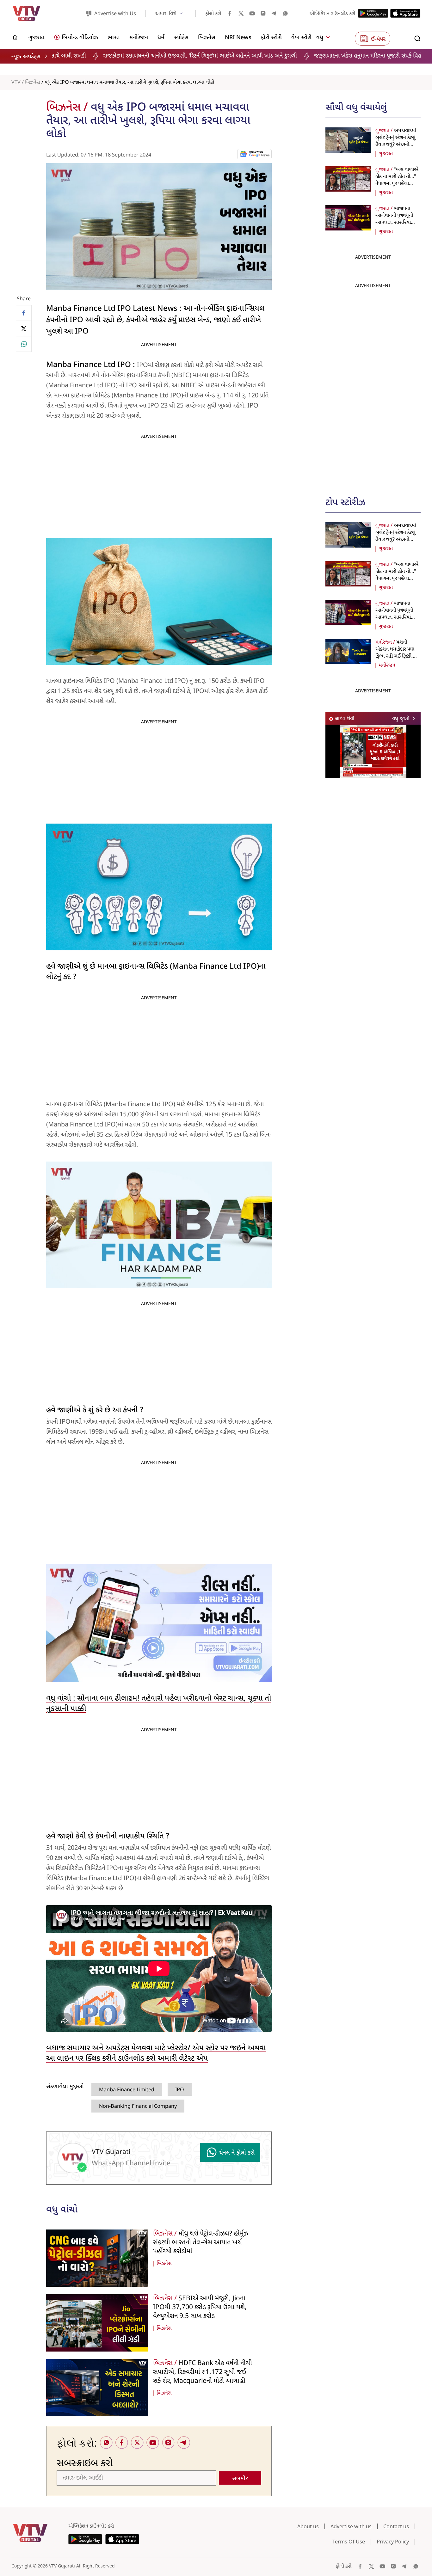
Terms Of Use (349, 2542)
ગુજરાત (386, 154)
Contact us (396, 2526)
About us (308, 2526)
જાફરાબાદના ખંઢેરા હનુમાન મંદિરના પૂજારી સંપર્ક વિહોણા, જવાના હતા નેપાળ (287, 56)
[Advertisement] (373, 386)
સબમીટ (240, 2479)
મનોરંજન (387, 665)
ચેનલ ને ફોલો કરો (237, 2153)
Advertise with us (351, 2526)
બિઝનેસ (33, 83)
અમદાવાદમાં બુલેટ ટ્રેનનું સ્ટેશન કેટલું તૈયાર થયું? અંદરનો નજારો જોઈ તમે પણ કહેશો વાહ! (396, 145)
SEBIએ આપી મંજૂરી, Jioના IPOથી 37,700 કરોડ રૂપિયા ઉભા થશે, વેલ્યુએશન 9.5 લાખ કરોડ (200, 2308)
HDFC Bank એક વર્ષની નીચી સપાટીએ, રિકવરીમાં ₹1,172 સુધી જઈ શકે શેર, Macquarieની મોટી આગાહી (203, 2372)
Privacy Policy (393, 2542)
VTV (16, 83)
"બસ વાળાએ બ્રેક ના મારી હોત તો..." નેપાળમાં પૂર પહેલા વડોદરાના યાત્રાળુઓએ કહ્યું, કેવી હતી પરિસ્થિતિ (397, 184)
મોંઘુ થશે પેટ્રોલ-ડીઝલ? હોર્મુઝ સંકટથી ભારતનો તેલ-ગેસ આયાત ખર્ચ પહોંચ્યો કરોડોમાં (201, 2243)
